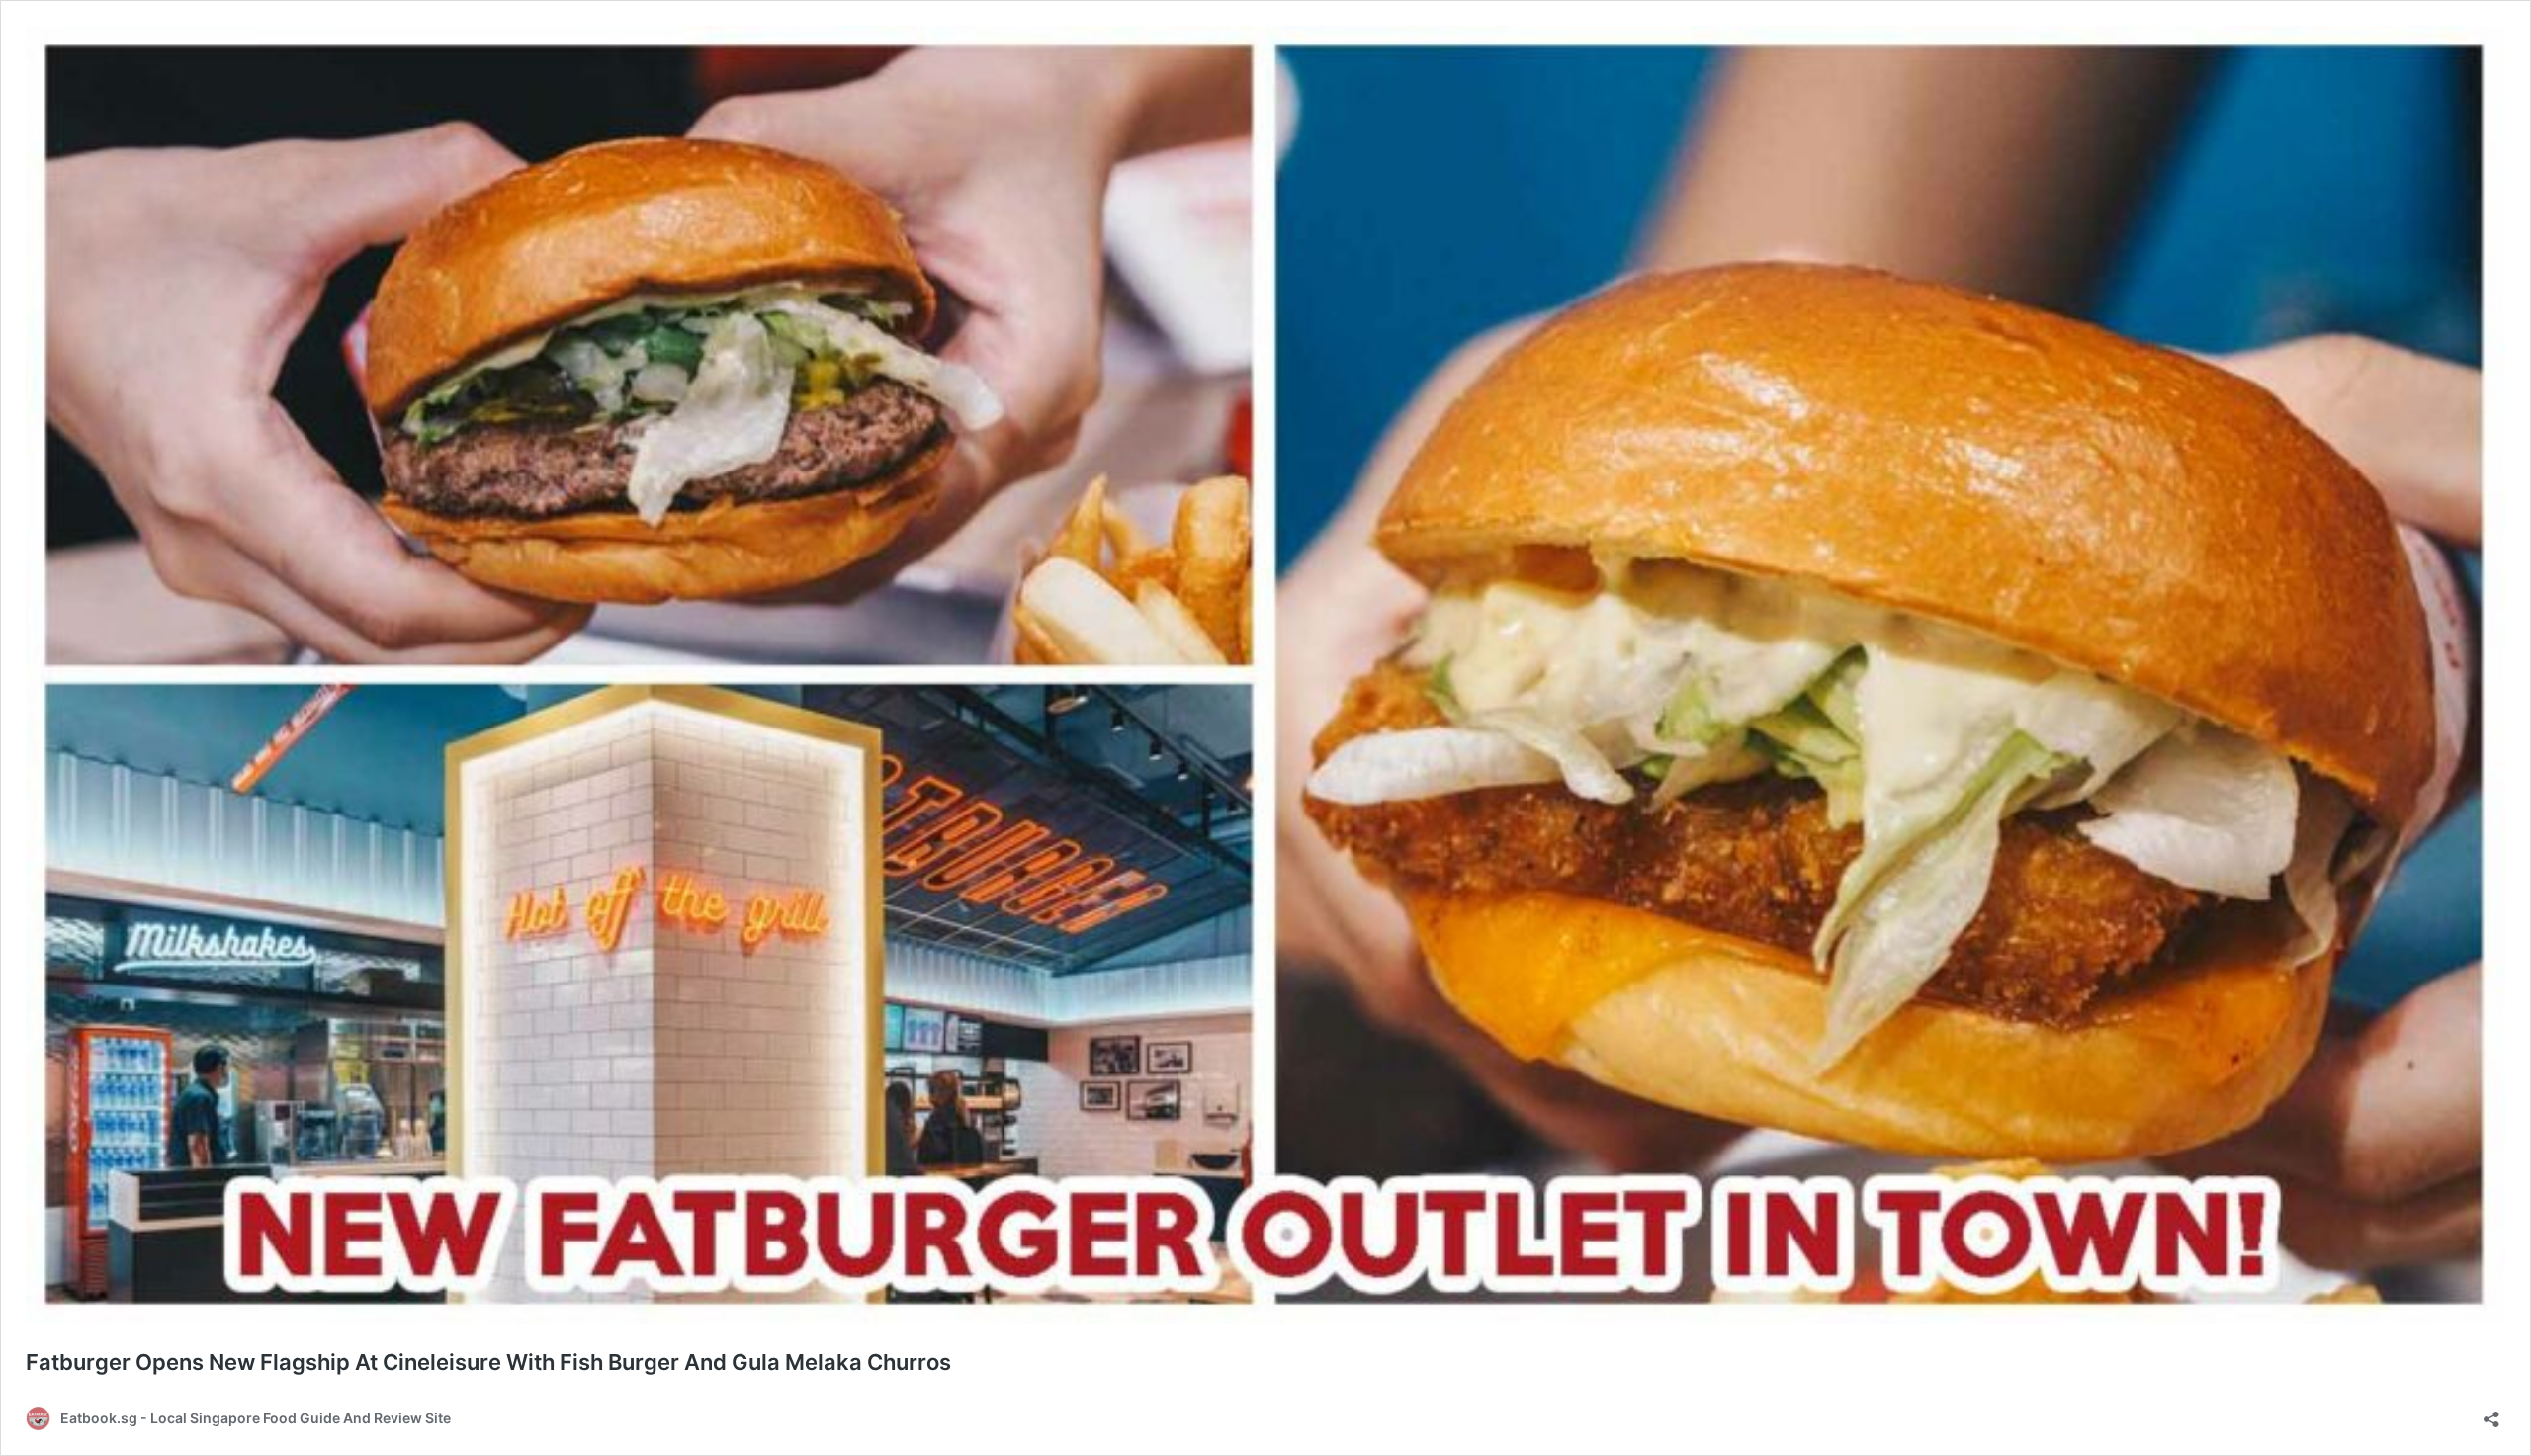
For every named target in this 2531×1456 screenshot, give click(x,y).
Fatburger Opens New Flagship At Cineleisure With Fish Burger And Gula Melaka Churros (488, 1362)
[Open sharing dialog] (2491, 1413)
